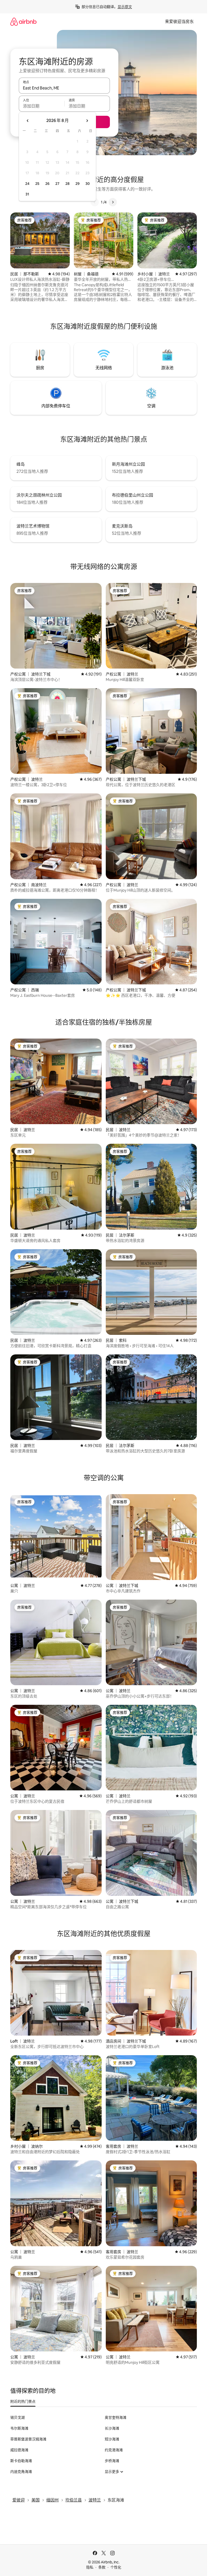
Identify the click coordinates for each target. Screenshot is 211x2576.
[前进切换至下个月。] (87, 121)
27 (57, 184)
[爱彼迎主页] (23, 22)
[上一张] (95, 202)
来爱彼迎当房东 (179, 22)
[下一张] (113, 202)
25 (37, 184)
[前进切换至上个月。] (28, 121)
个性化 (116, 2567)
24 (27, 184)
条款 (102, 2567)
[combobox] (64, 88)
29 (77, 184)
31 (27, 194)
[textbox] (42, 106)
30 (88, 184)
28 (67, 184)
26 (47, 184)
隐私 (90, 2567)
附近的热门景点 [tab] (23, 2401)
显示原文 (125, 7)
